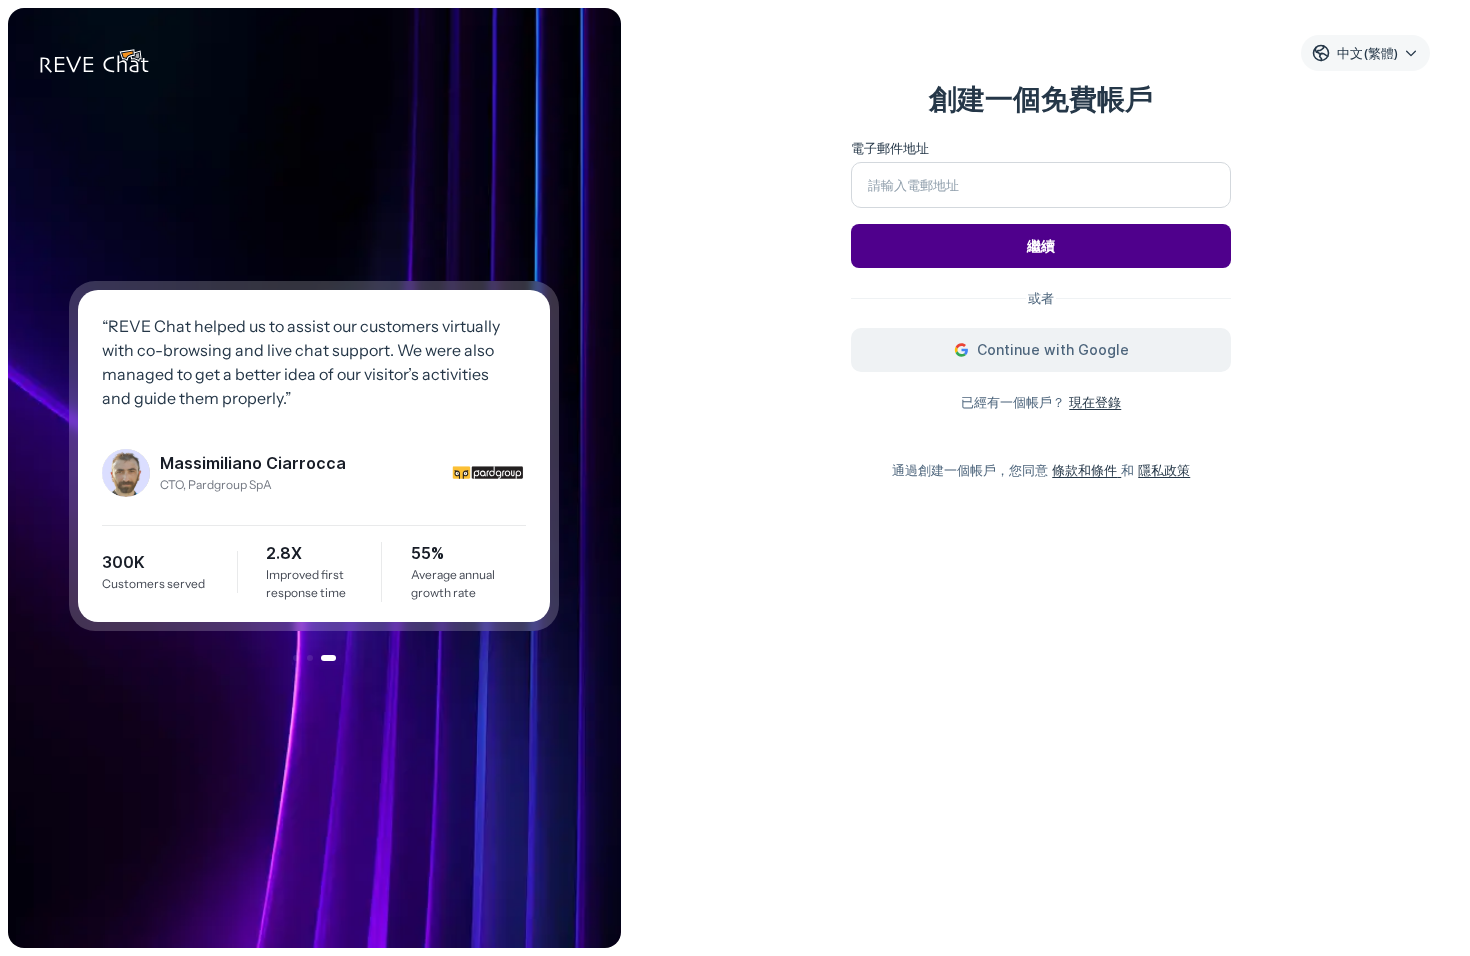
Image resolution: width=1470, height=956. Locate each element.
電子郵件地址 (890, 148)
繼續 (1041, 245)
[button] (296, 658)
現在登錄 (1095, 402)
